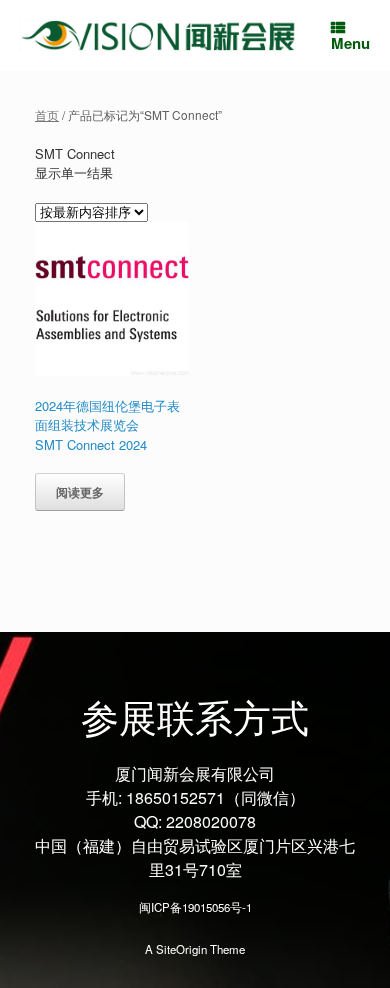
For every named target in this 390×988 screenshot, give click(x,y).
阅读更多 (80, 492)
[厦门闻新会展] (158, 35)
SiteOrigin (181, 949)
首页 (47, 114)
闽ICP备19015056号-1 (195, 907)
